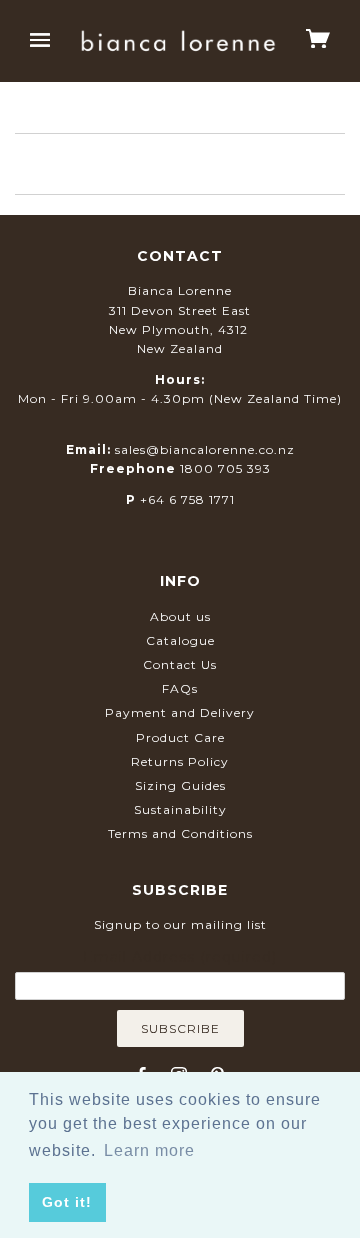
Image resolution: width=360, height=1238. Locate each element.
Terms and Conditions (180, 833)
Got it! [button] (67, 1202)
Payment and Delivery (180, 712)
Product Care (180, 737)
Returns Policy (180, 761)
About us (180, 616)
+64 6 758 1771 (187, 499)
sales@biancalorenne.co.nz (205, 449)
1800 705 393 (225, 468)
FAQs (180, 688)
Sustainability (180, 809)
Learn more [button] (149, 1150)
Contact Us (180, 664)
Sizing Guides (180, 785)
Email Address (180, 957)
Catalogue (180, 640)
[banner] (178, 40)
